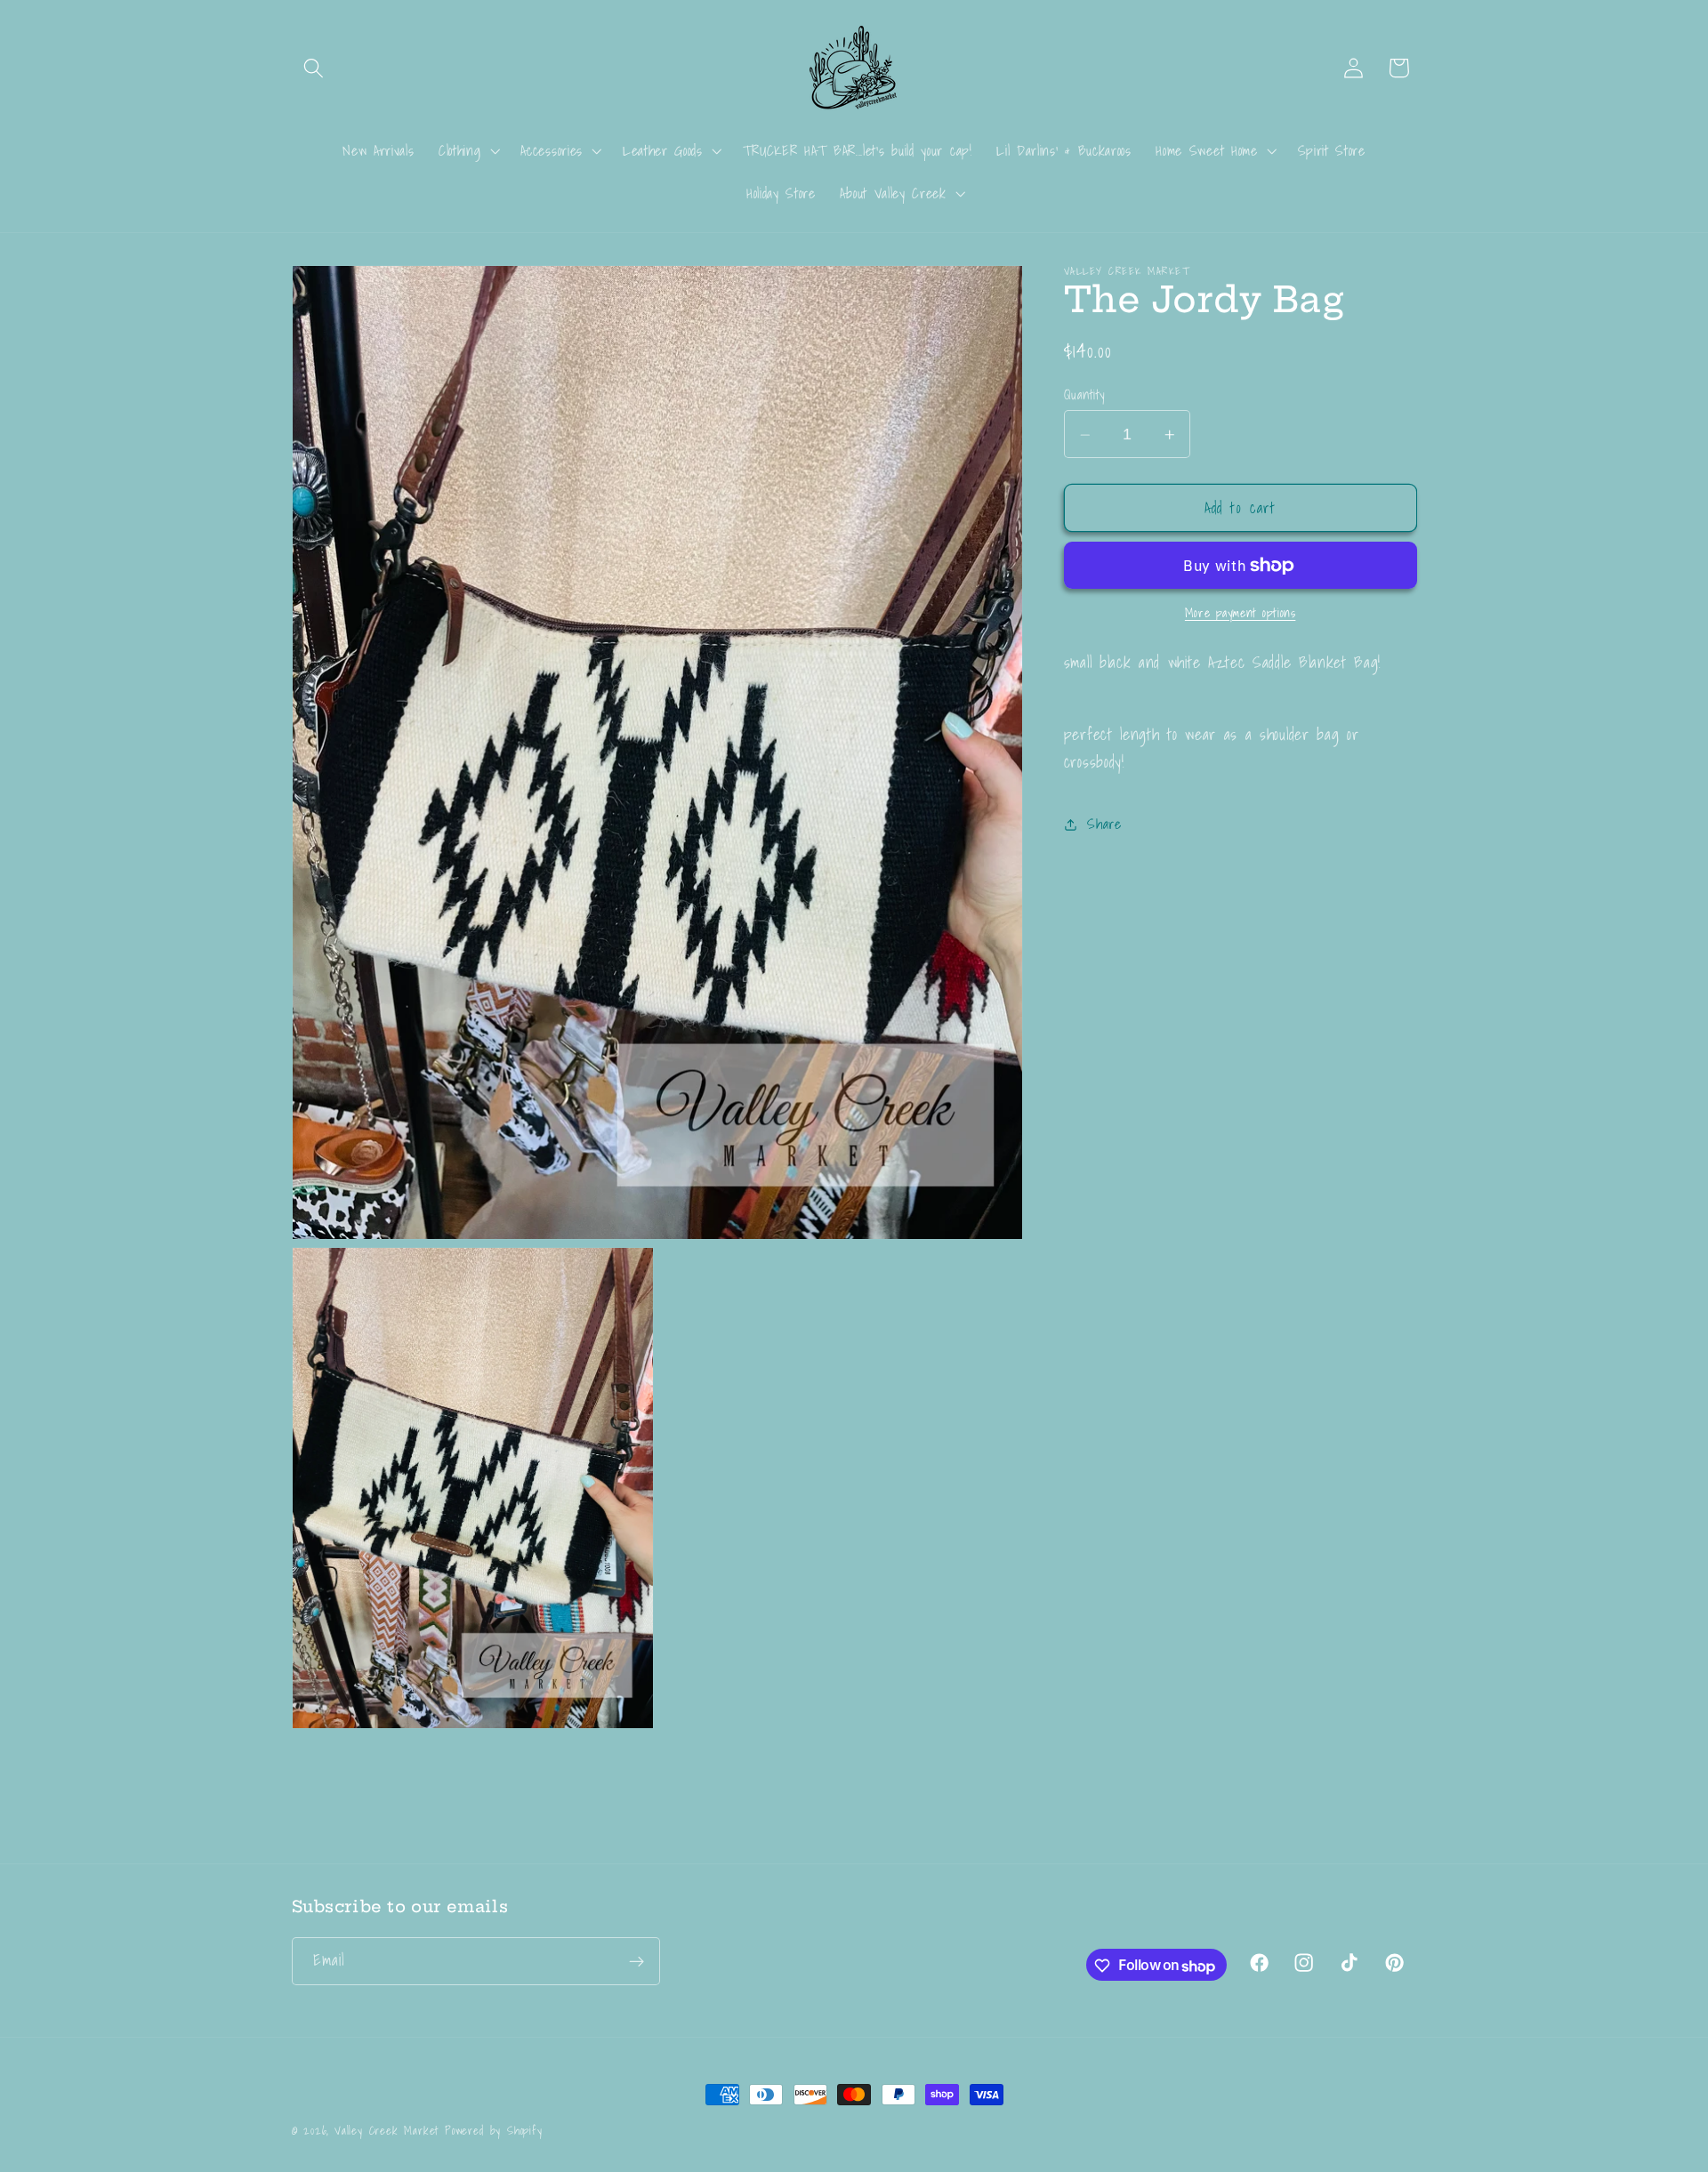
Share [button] (1104, 824)
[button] (314, 68)
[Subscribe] (636, 1962)
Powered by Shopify (494, 2130)
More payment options (1241, 615)
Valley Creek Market (387, 2130)
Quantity (1084, 395)
